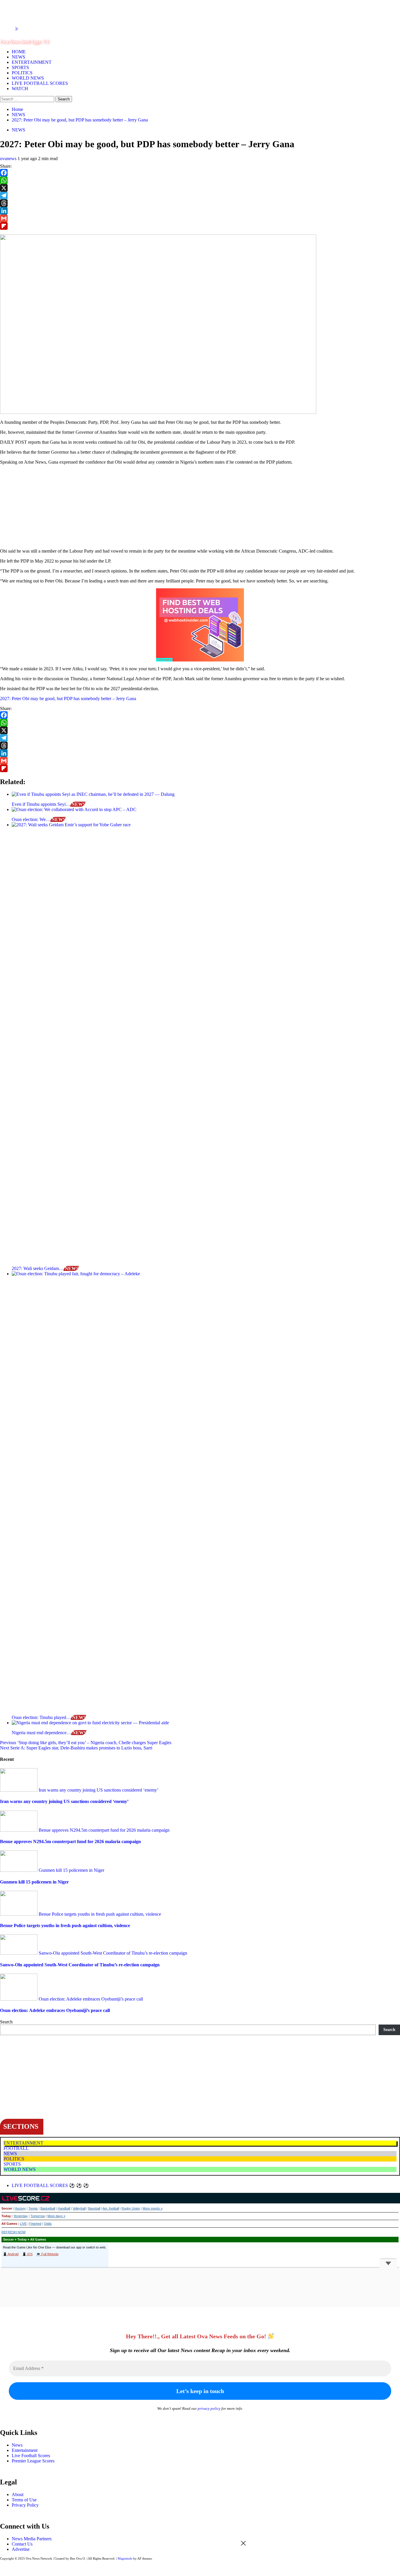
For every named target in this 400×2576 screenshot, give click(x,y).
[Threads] (200, 203)
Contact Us (22, 2544)
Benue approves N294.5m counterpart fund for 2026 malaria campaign (104, 1830)
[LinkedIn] (200, 211)
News (17, 2445)
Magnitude (125, 2558)
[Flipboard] (200, 226)
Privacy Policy (25, 2505)
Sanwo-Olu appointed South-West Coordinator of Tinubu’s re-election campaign (112, 1953)
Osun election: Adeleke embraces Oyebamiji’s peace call (90, 1999)
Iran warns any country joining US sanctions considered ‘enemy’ (98, 1790)
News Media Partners (32, 2539)
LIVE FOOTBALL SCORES (40, 83)
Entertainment (25, 2450)
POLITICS (22, 73)
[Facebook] (200, 173)
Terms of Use (24, 2500)
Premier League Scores (33, 2461)
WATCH (20, 89)
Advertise (21, 2549)
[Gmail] (200, 218)
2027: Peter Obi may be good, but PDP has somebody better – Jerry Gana (68, 699)
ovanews (9, 158)
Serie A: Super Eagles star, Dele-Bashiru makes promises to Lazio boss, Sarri (76, 1748)
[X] (200, 188)
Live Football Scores (31, 2456)
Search (6, 2022)
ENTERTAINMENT (32, 62)
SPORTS (20, 67)
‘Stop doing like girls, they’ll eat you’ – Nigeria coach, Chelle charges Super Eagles (86, 1743)
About (18, 2494)
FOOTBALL (16, 2148)
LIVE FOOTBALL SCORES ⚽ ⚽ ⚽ (50, 2185)
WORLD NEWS (28, 78)
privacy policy (209, 2408)
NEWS (18, 57)
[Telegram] (200, 196)
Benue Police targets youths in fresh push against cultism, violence (99, 1914)
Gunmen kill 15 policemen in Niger (71, 1870)
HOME (19, 52)
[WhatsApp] (200, 180)
